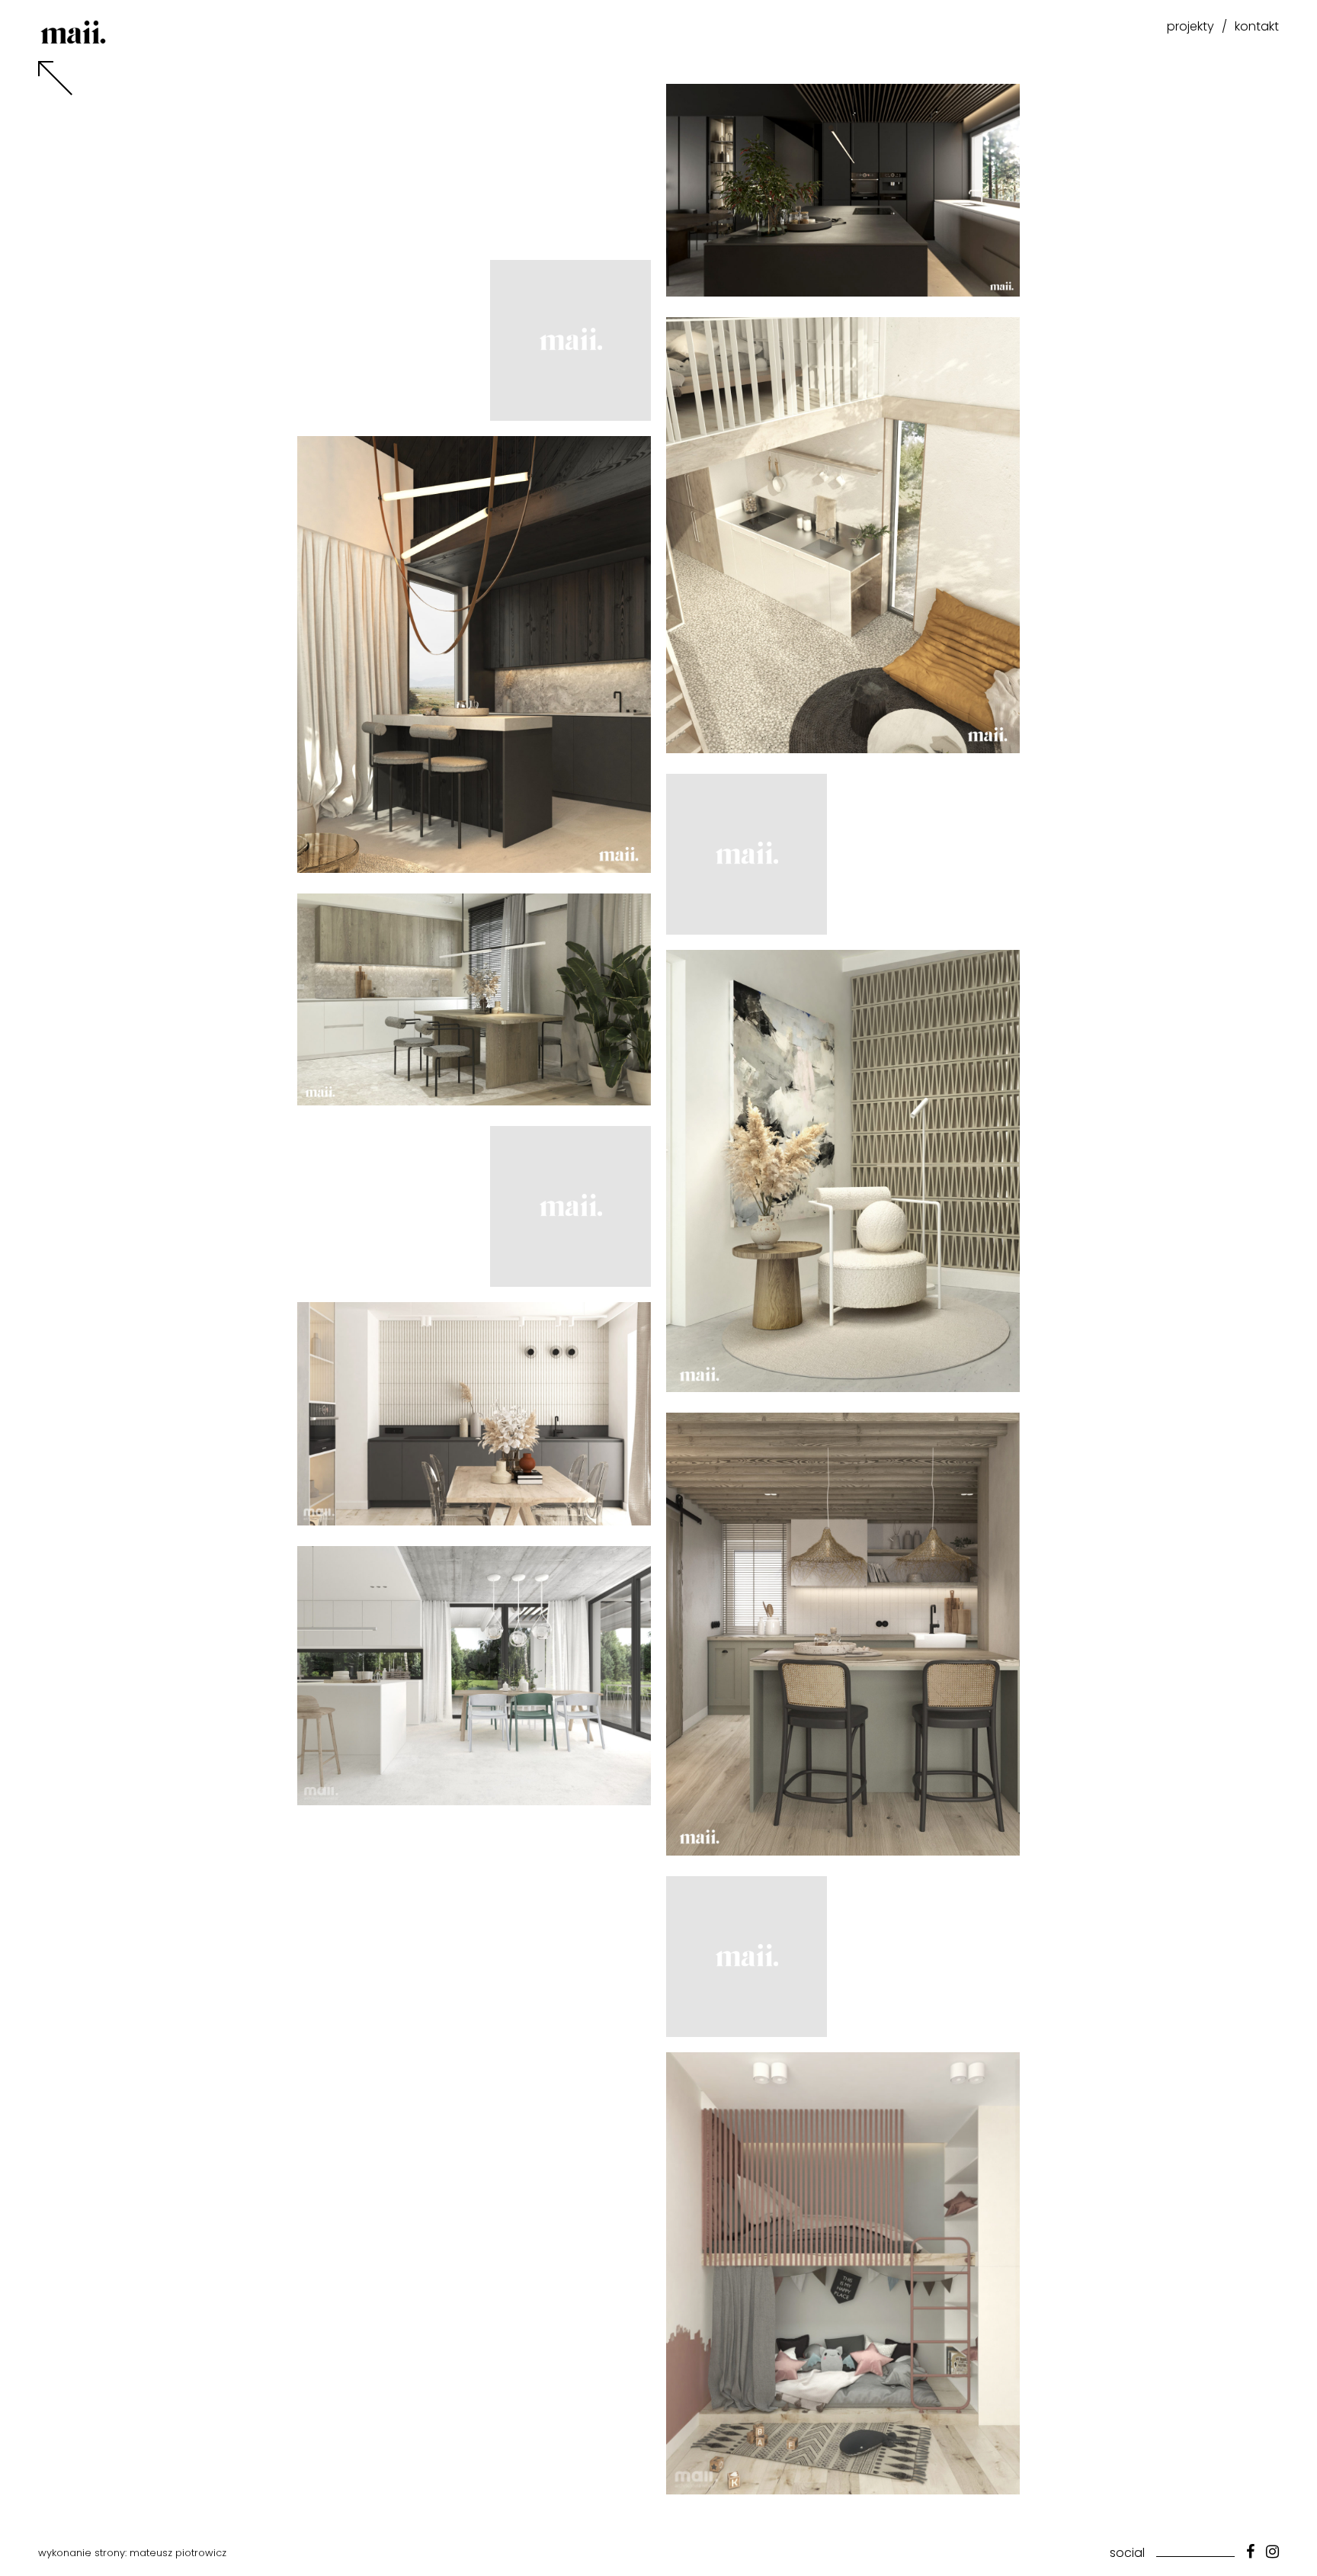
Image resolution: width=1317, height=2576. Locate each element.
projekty (1190, 26)
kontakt (1257, 26)
